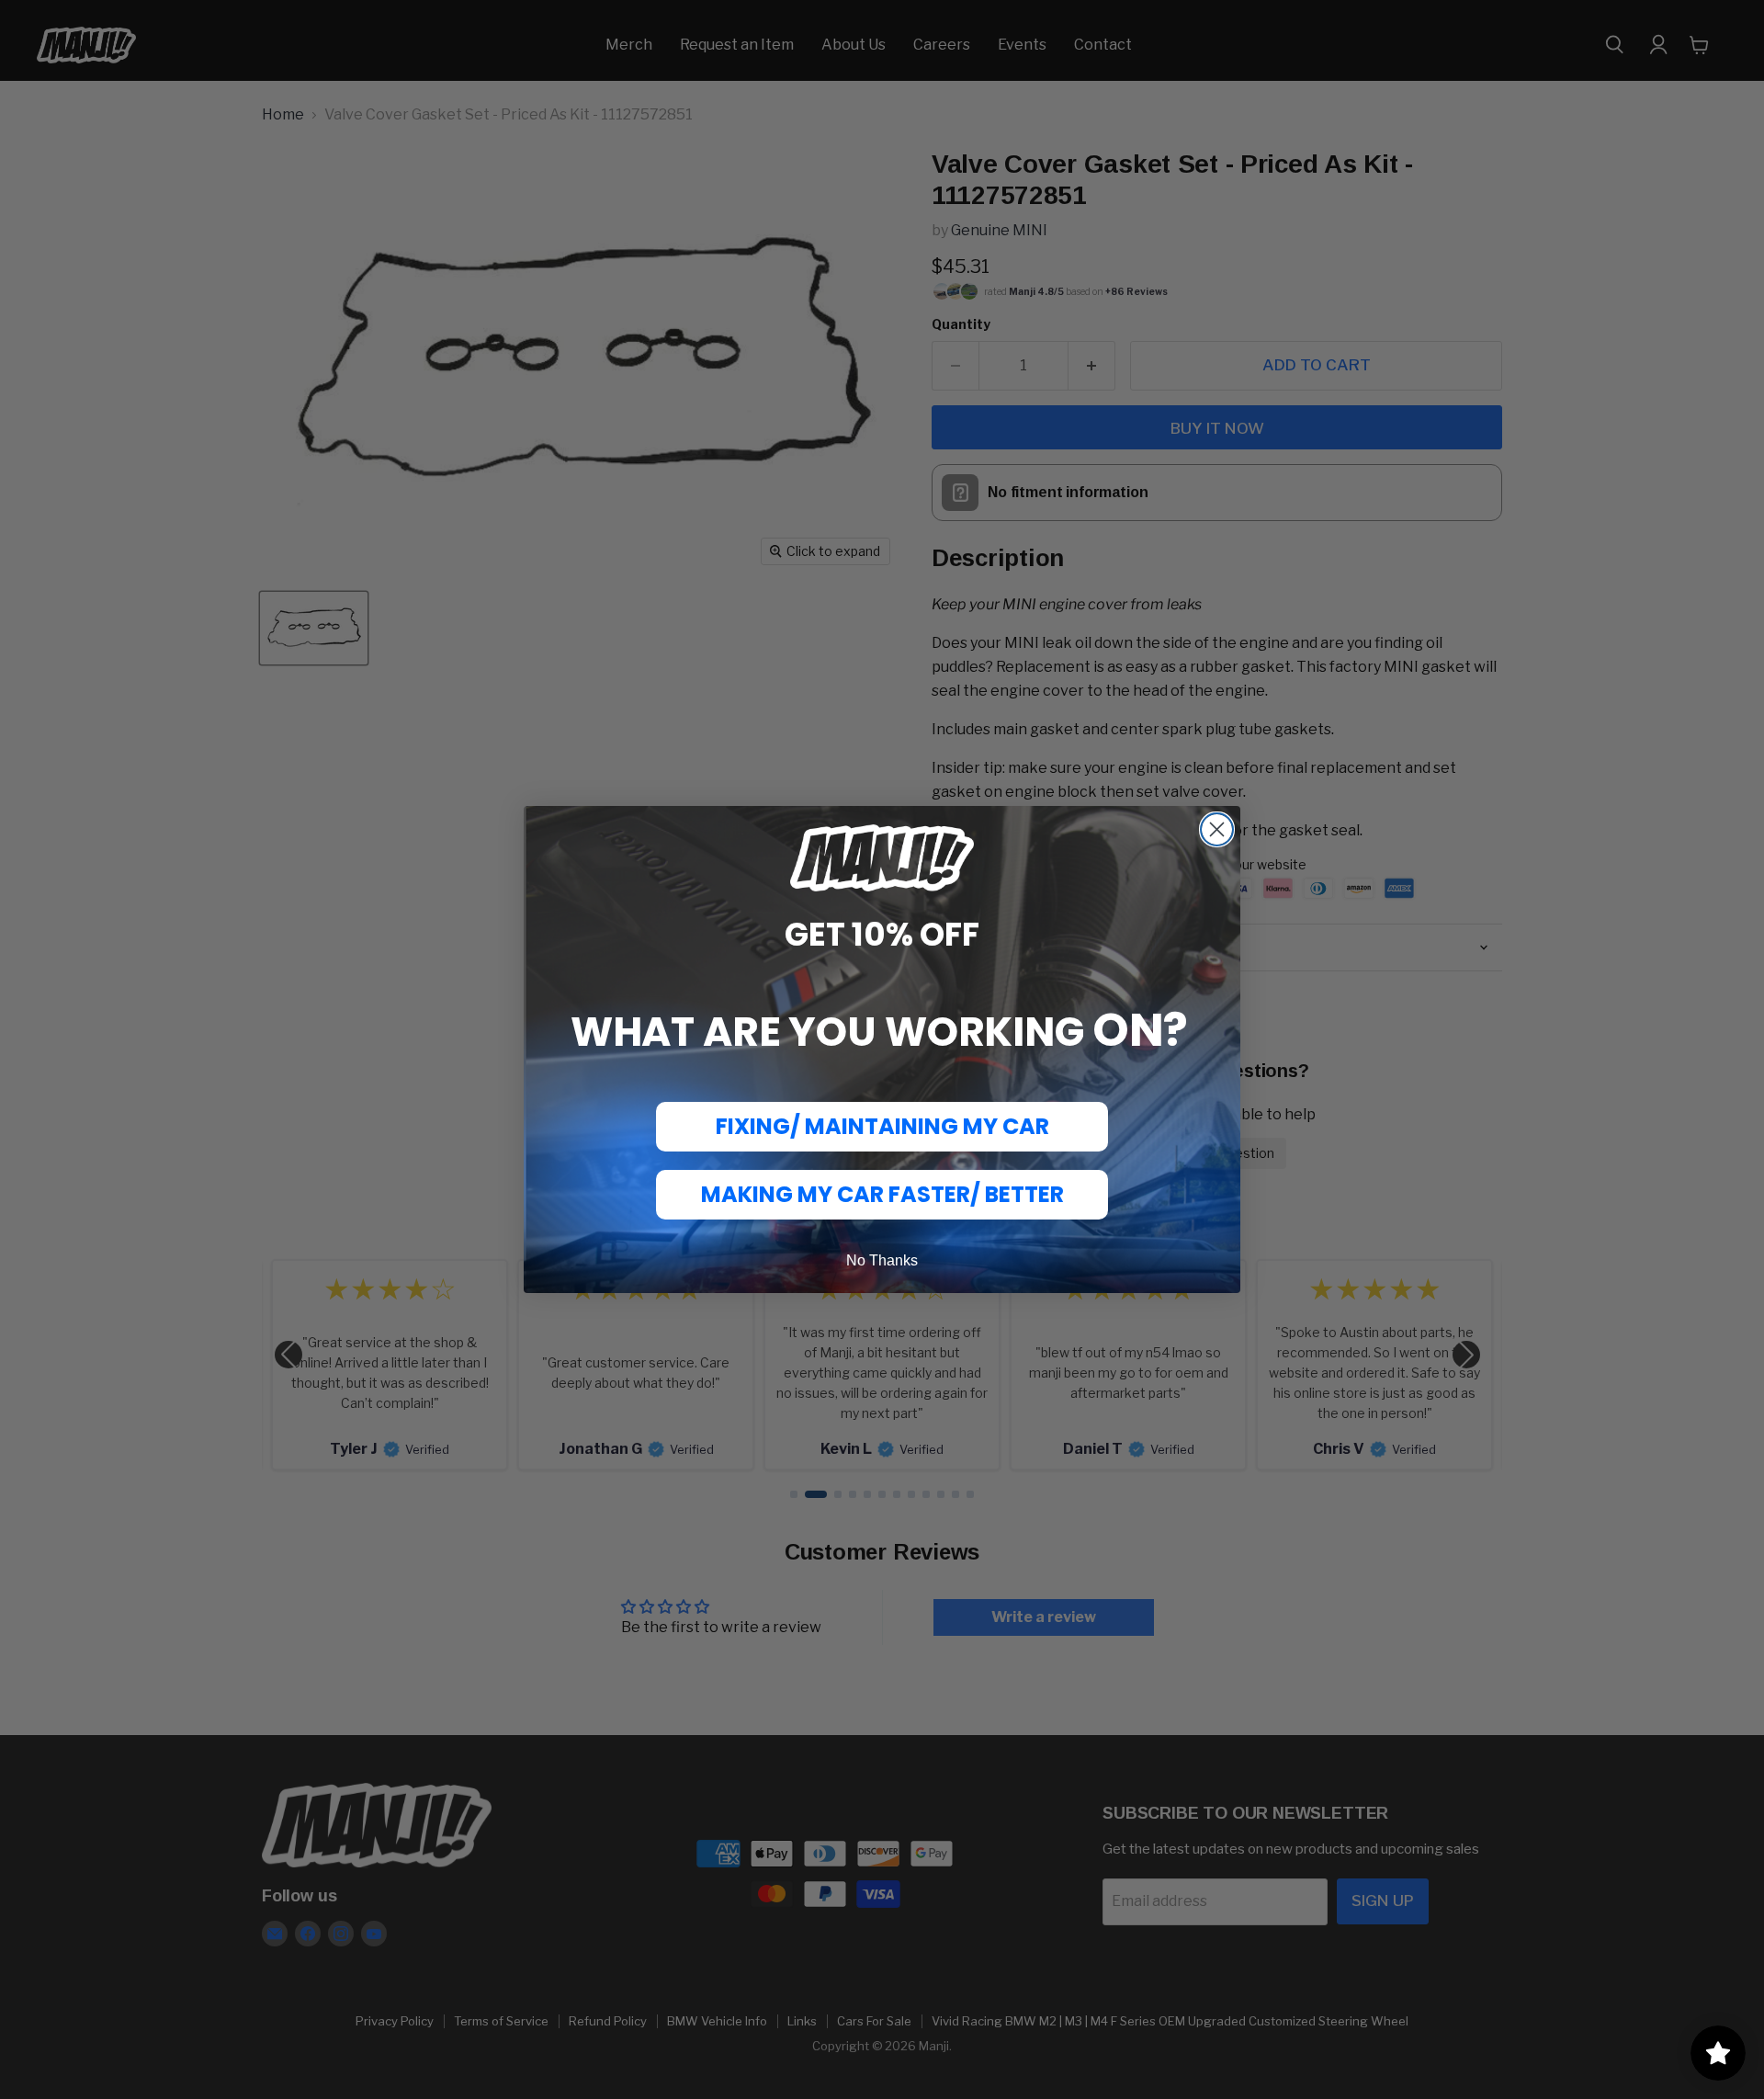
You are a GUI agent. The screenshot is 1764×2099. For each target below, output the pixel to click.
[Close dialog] (1217, 829)
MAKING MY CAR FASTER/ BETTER (882, 1194)
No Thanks (882, 1260)
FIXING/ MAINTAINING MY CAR (882, 1126)
